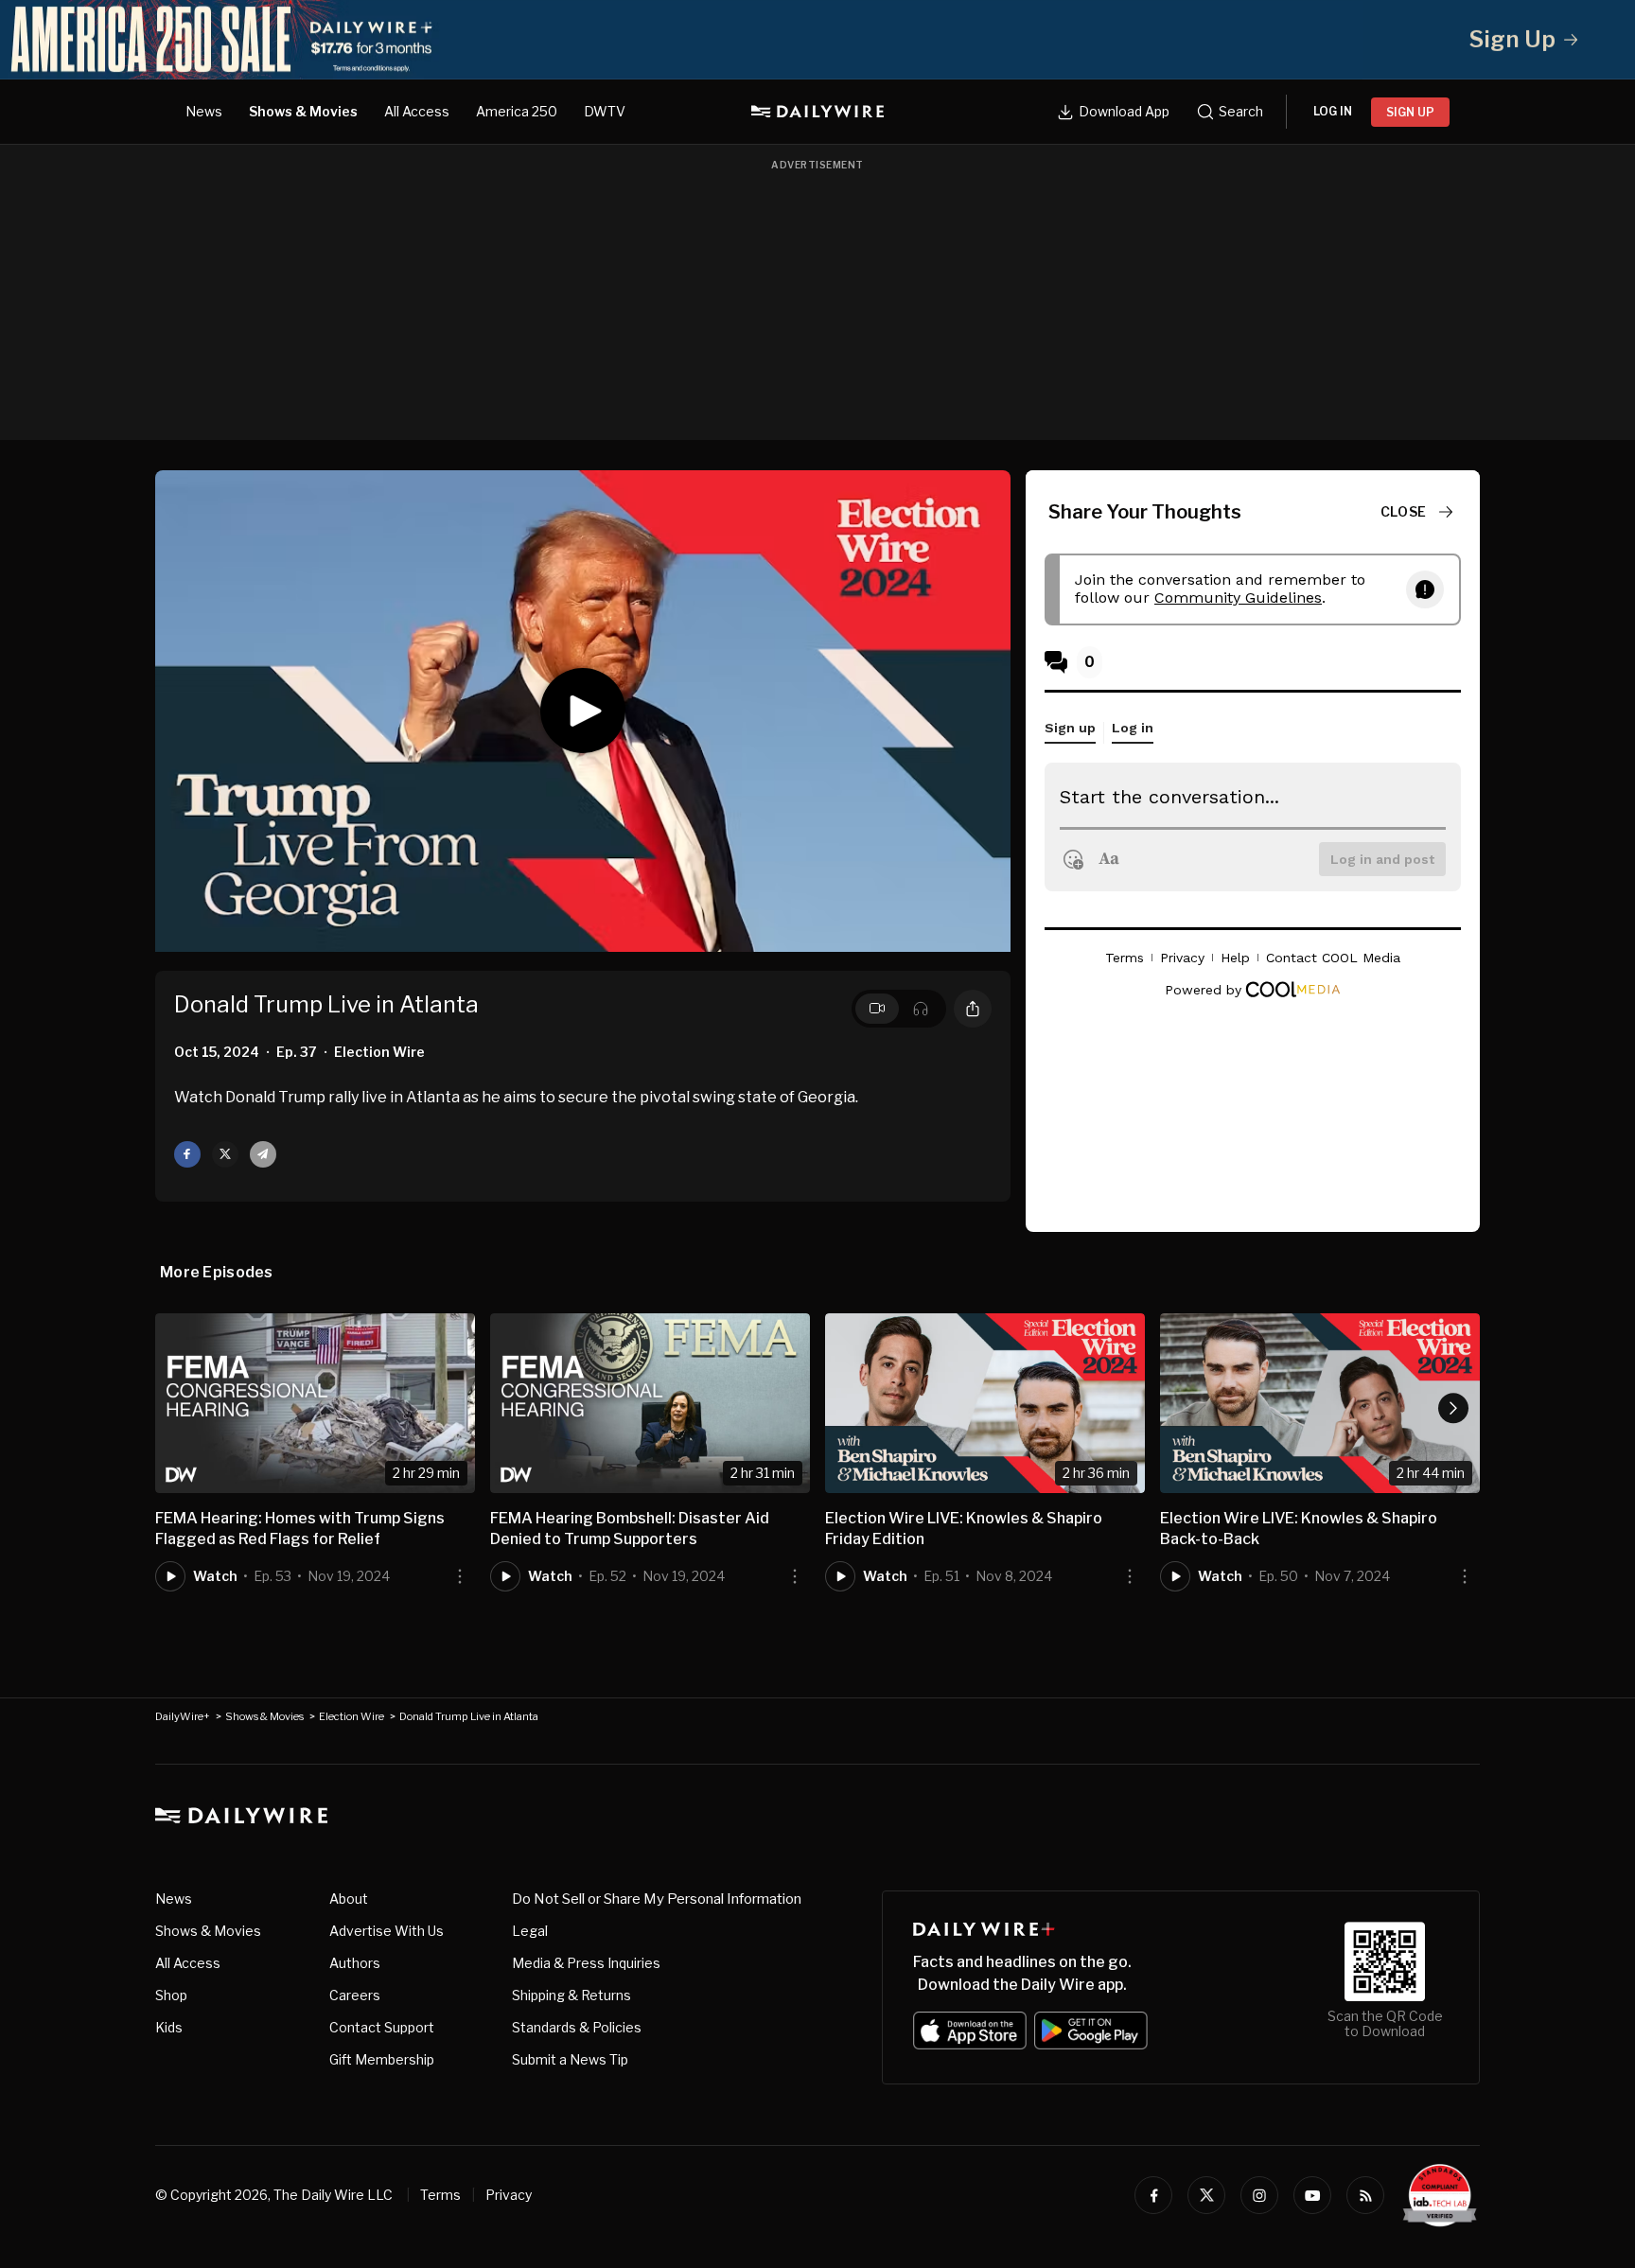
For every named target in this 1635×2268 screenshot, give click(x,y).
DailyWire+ (183, 1716)
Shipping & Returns (571, 1995)
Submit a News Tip (570, 2059)
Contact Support (382, 2027)
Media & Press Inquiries (586, 1963)
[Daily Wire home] (817, 112)
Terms (440, 2195)
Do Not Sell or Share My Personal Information (657, 1899)
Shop (171, 1995)
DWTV (605, 111)
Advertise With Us (387, 1931)
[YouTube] (1312, 2195)
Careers (355, 1995)
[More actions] (460, 1576)
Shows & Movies (303, 111)
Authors (355, 1963)
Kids (169, 2027)
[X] (1206, 2195)
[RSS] (1365, 2195)
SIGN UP (1410, 112)
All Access (417, 111)
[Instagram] (1259, 2195)
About (349, 1899)
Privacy (509, 2195)
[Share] (973, 1009)
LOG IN (1333, 111)
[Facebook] (1153, 2195)
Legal (530, 1931)
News (204, 111)
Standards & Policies (577, 2027)
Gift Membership (382, 2059)
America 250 (517, 111)
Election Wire (352, 1716)
